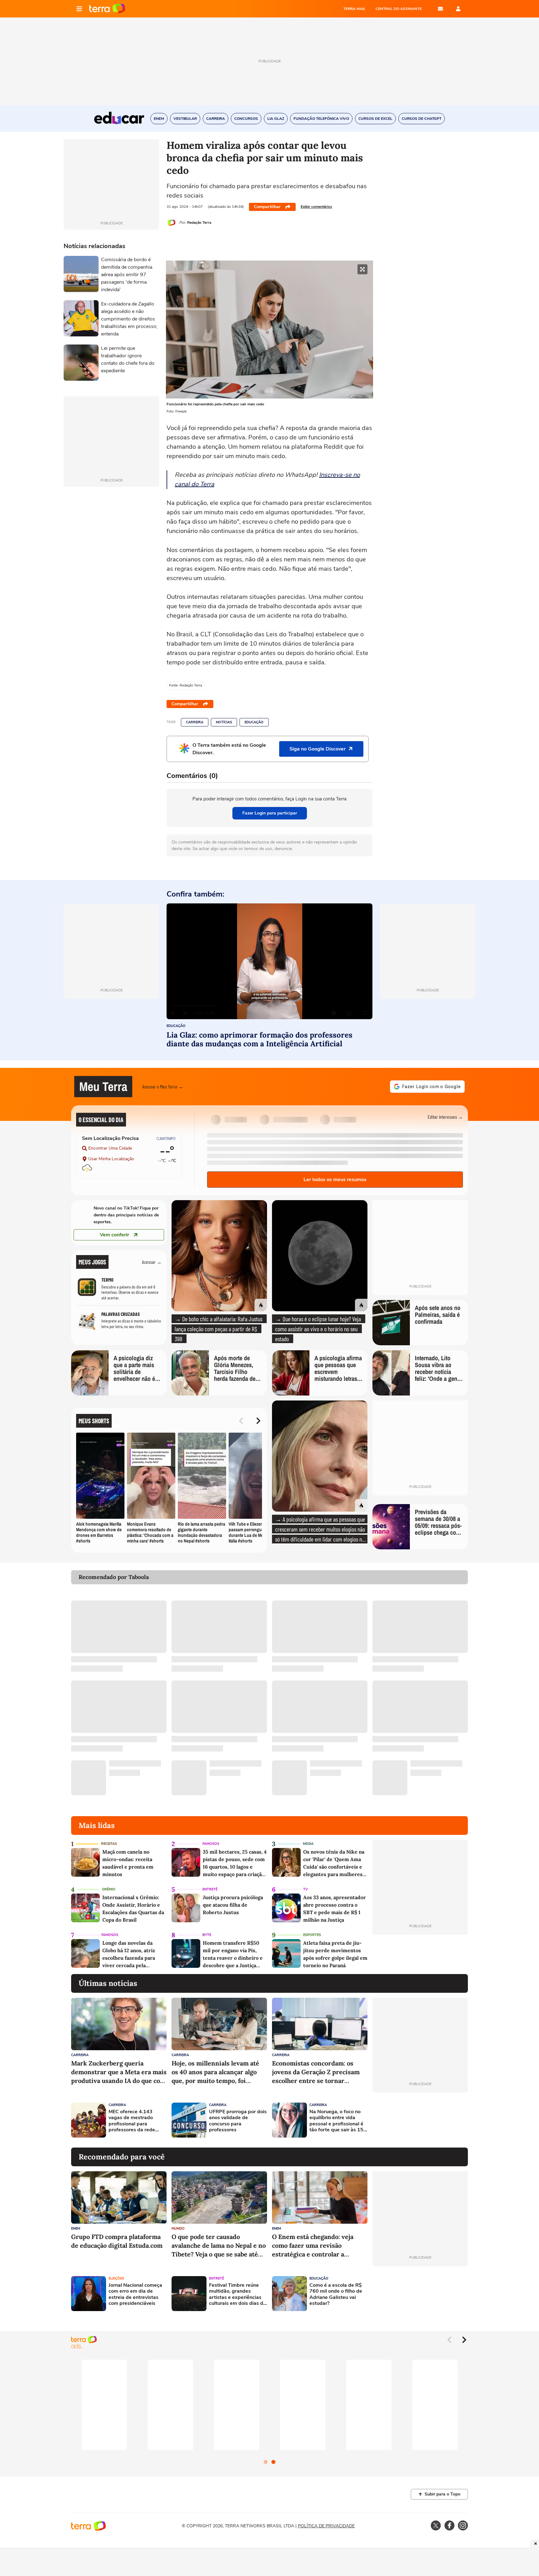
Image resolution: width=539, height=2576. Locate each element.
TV (306, 1889)
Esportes (312, 1935)
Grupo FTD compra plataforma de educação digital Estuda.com (117, 2241)
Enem (76, 2229)
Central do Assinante (399, 9)
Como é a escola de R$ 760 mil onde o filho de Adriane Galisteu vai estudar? (336, 2294)
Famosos (211, 1844)
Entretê (210, 1889)
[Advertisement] (420, 2120)
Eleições (116, 2278)
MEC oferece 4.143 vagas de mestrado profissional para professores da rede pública (132, 2121)
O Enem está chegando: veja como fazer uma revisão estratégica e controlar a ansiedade (313, 2246)
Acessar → (152, 1262)
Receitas (109, 1844)
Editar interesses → (445, 1117)
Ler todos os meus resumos (335, 1180)
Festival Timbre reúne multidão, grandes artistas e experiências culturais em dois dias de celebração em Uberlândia (238, 2294)
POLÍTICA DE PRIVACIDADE (326, 2526)
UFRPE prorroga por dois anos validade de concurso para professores (238, 2121)
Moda (308, 1844)
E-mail (440, 9)
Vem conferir (114, 1235)
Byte (207, 1935)
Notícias (224, 722)
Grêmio (109, 1889)
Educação (254, 722)
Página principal (107, 9)
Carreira (195, 722)
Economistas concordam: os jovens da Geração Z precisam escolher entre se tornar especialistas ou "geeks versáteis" (316, 2072)
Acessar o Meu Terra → (163, 1086)
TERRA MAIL (354, 9)
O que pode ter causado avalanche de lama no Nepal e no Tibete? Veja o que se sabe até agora (219, 2246)
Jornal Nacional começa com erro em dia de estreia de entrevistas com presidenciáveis (135, 2294)
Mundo (178, 2229)
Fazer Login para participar (270, 813)
